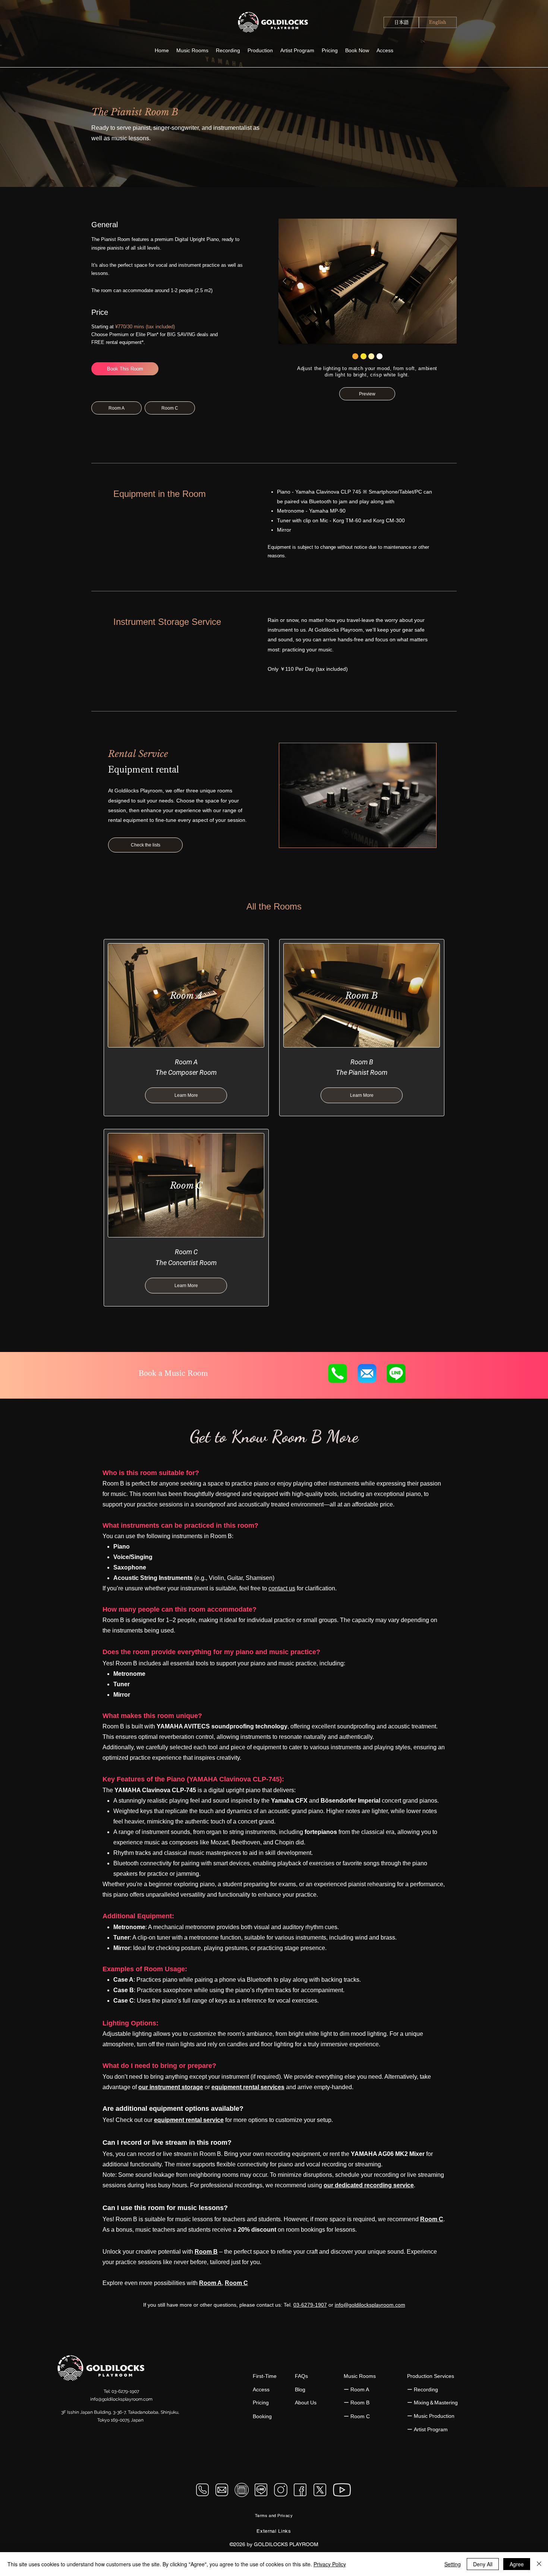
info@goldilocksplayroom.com (370, 2305)
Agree (517, 2564)
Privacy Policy (330, 2564)
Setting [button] (453, 2564)
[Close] (539, 2564)
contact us (282, 1588)
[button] (260, 51)
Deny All (483, 2564)
